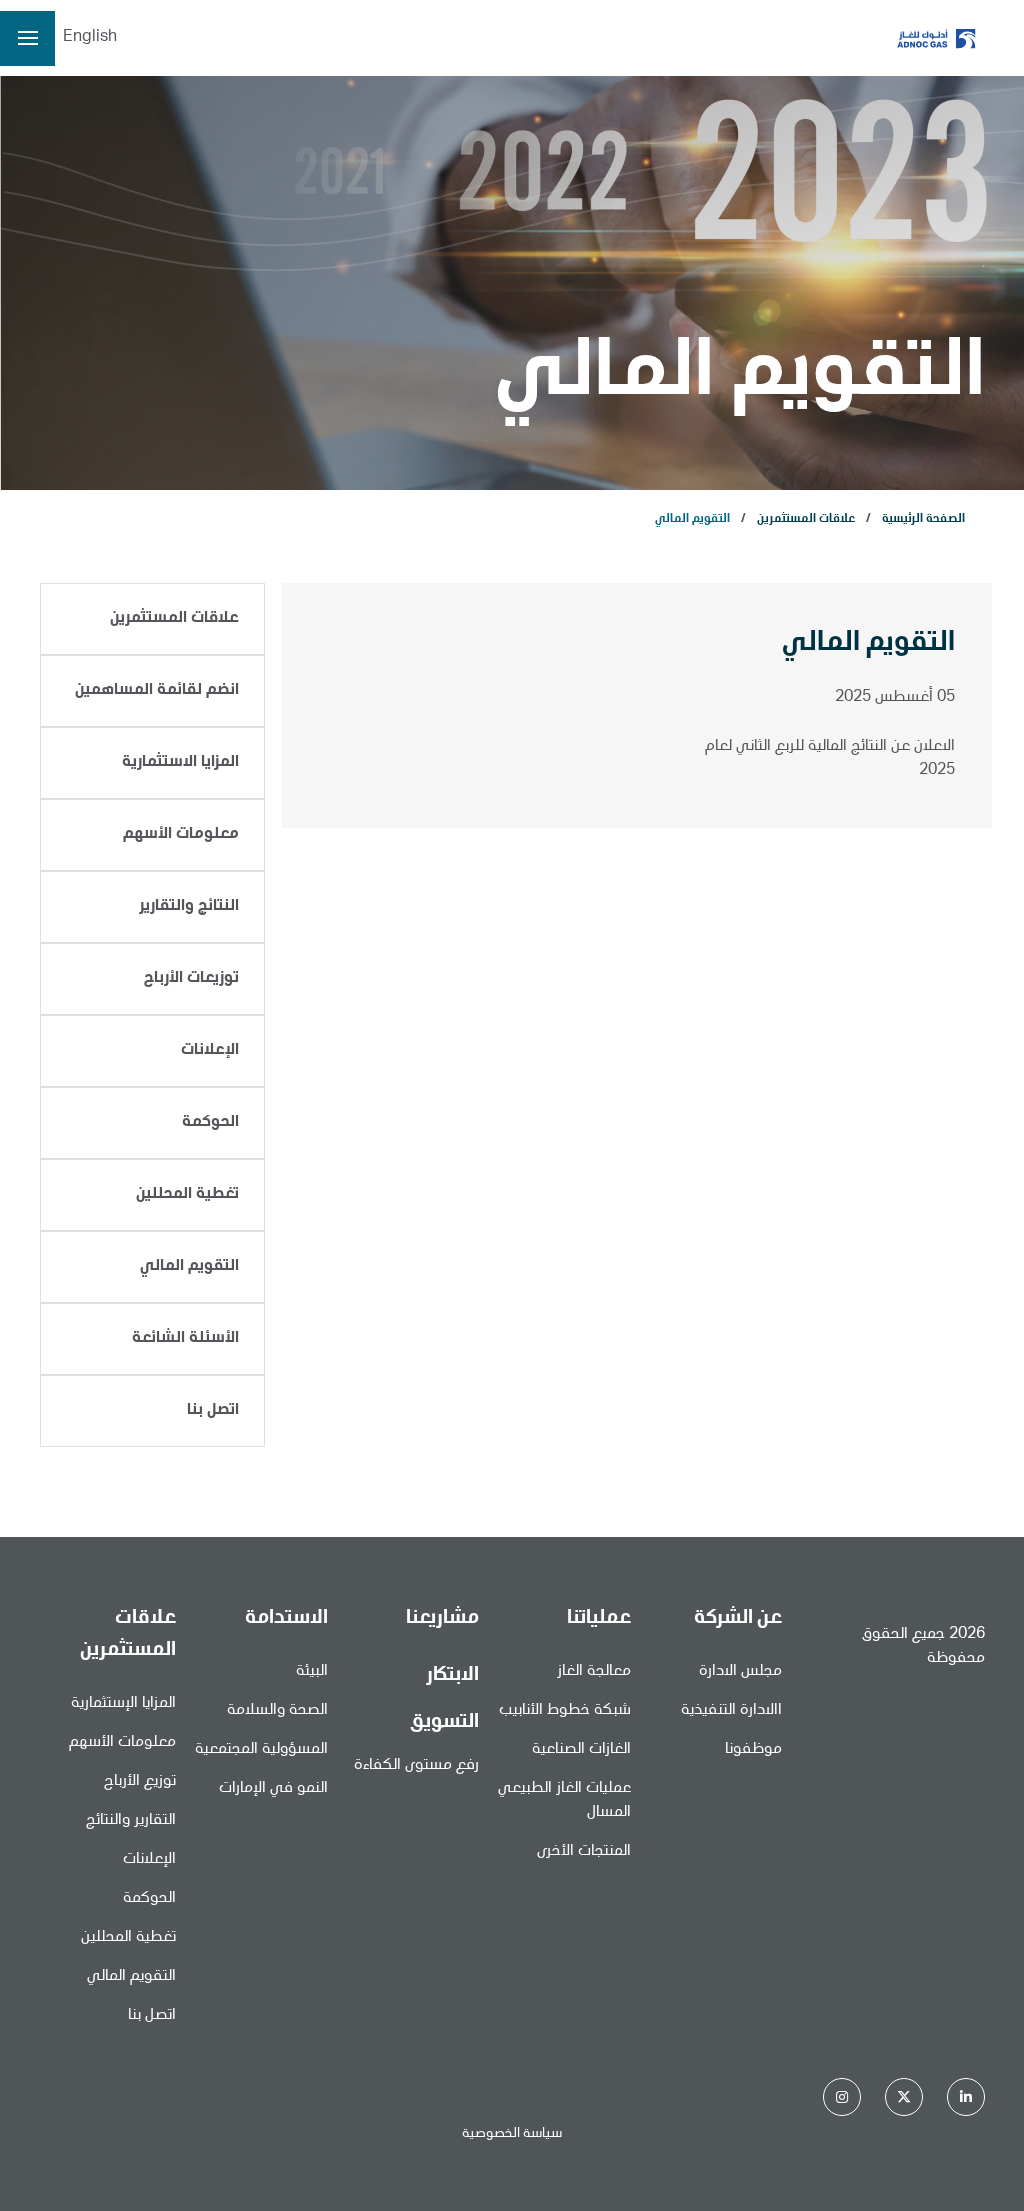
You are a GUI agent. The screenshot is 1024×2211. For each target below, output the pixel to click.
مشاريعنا (442, 1619)
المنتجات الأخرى (584, 1852)
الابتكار (452, 1676)
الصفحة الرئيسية (923, 519)
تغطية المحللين (187, 1195)
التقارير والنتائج (131, 1821)
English (90, 38)
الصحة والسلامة (277, 1711)
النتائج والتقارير (189, 907)
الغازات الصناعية (581, 1750)
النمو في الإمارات (273, 1789)
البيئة (312, 1672)
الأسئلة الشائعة (185, 1339)
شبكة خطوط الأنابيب (565, 1711)
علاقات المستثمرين (806, 519)
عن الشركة (738, 1619)
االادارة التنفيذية (731, 1711)
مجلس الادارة (740, 1672)
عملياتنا (599, 1619)
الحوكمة (210, 1123)
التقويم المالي (189, 1267)
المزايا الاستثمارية (180, 763)
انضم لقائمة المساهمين (157, 691)
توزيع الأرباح (140, 1782)
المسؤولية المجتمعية (261, 1750)
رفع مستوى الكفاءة (416, 1766)
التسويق (444, 1723)
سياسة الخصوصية (512, 2134)
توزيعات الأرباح (191, 979)
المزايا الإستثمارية (123, 1704)
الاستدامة (286, 1619)
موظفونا (753, 1750)
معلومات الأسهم (181, 835)
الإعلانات (210, 1051)
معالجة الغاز (594, 1672)
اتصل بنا (213, 1411)
